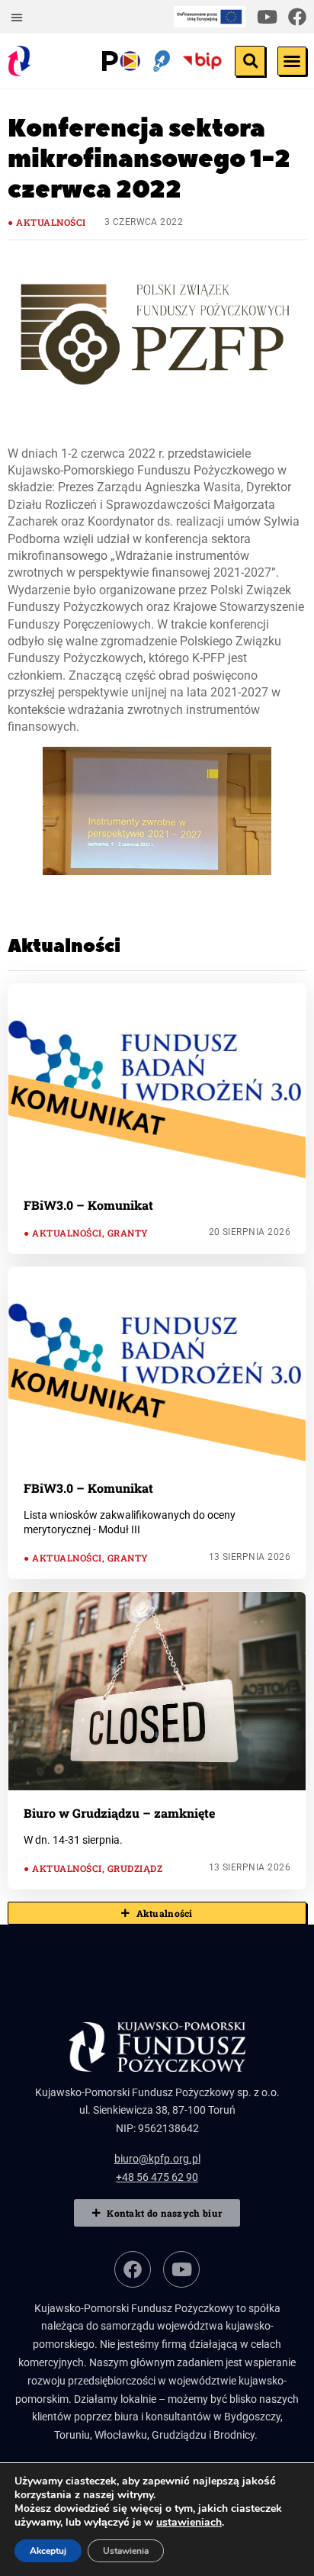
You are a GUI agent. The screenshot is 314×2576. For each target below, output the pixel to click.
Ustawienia (126, 2551)
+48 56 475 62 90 (157, 2177)
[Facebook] (297, 17)
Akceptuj (48, 2551)
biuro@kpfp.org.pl (157, 2159)
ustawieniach (189, 2523)
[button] (17, 17)
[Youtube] (267, 17)
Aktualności (51, 222)
